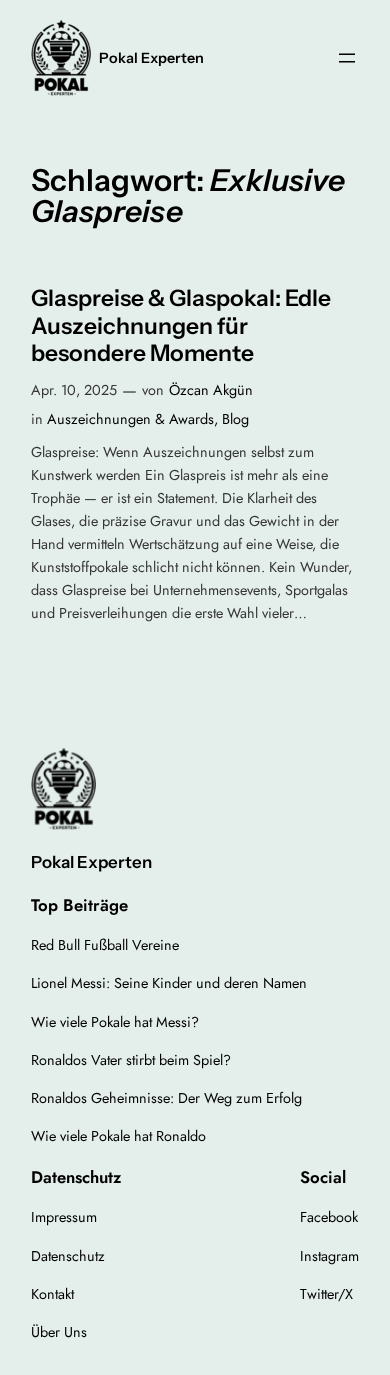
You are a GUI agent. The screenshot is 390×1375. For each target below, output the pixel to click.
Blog (235, 419)
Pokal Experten (151, 58)
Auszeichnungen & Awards (130, 419)
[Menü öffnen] (347, 58)
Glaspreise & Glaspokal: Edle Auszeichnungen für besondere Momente (181, 326)
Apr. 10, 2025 (74, 390)
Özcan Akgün (211, 390)
